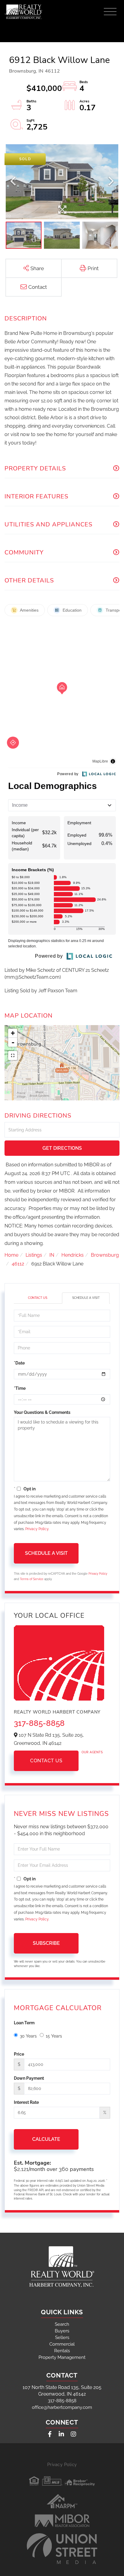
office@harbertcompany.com (62, 2407)
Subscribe (46, 1943)
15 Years (54, 2036)
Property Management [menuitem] (62, 2357)
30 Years (28, 2036)
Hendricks (73, 1255)
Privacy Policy (37, 1529)
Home (11, 1255)
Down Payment (29, 2078)
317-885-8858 (39, 1723)
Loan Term (24, 2023)
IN (52, 1255)
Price (19, 2054)
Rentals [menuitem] (62, 2351)
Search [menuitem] (62, 2324)
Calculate (46, 2139)
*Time (20, 1388)
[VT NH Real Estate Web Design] (62, 2549)
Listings (34, 1255)
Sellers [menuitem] (62, 2337)
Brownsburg (105, 1255)
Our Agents (92, 1752)
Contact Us (38, 1298)
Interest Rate (26, 2102)
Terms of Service (32, 1579)
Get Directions (62, 1148)
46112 (18, 1264)
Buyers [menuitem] (62, 2331)
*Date (19, 1363)
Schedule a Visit (86, 1298)
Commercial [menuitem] (62, 2344)
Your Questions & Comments (42, 1412)
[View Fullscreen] (13, 1056)
